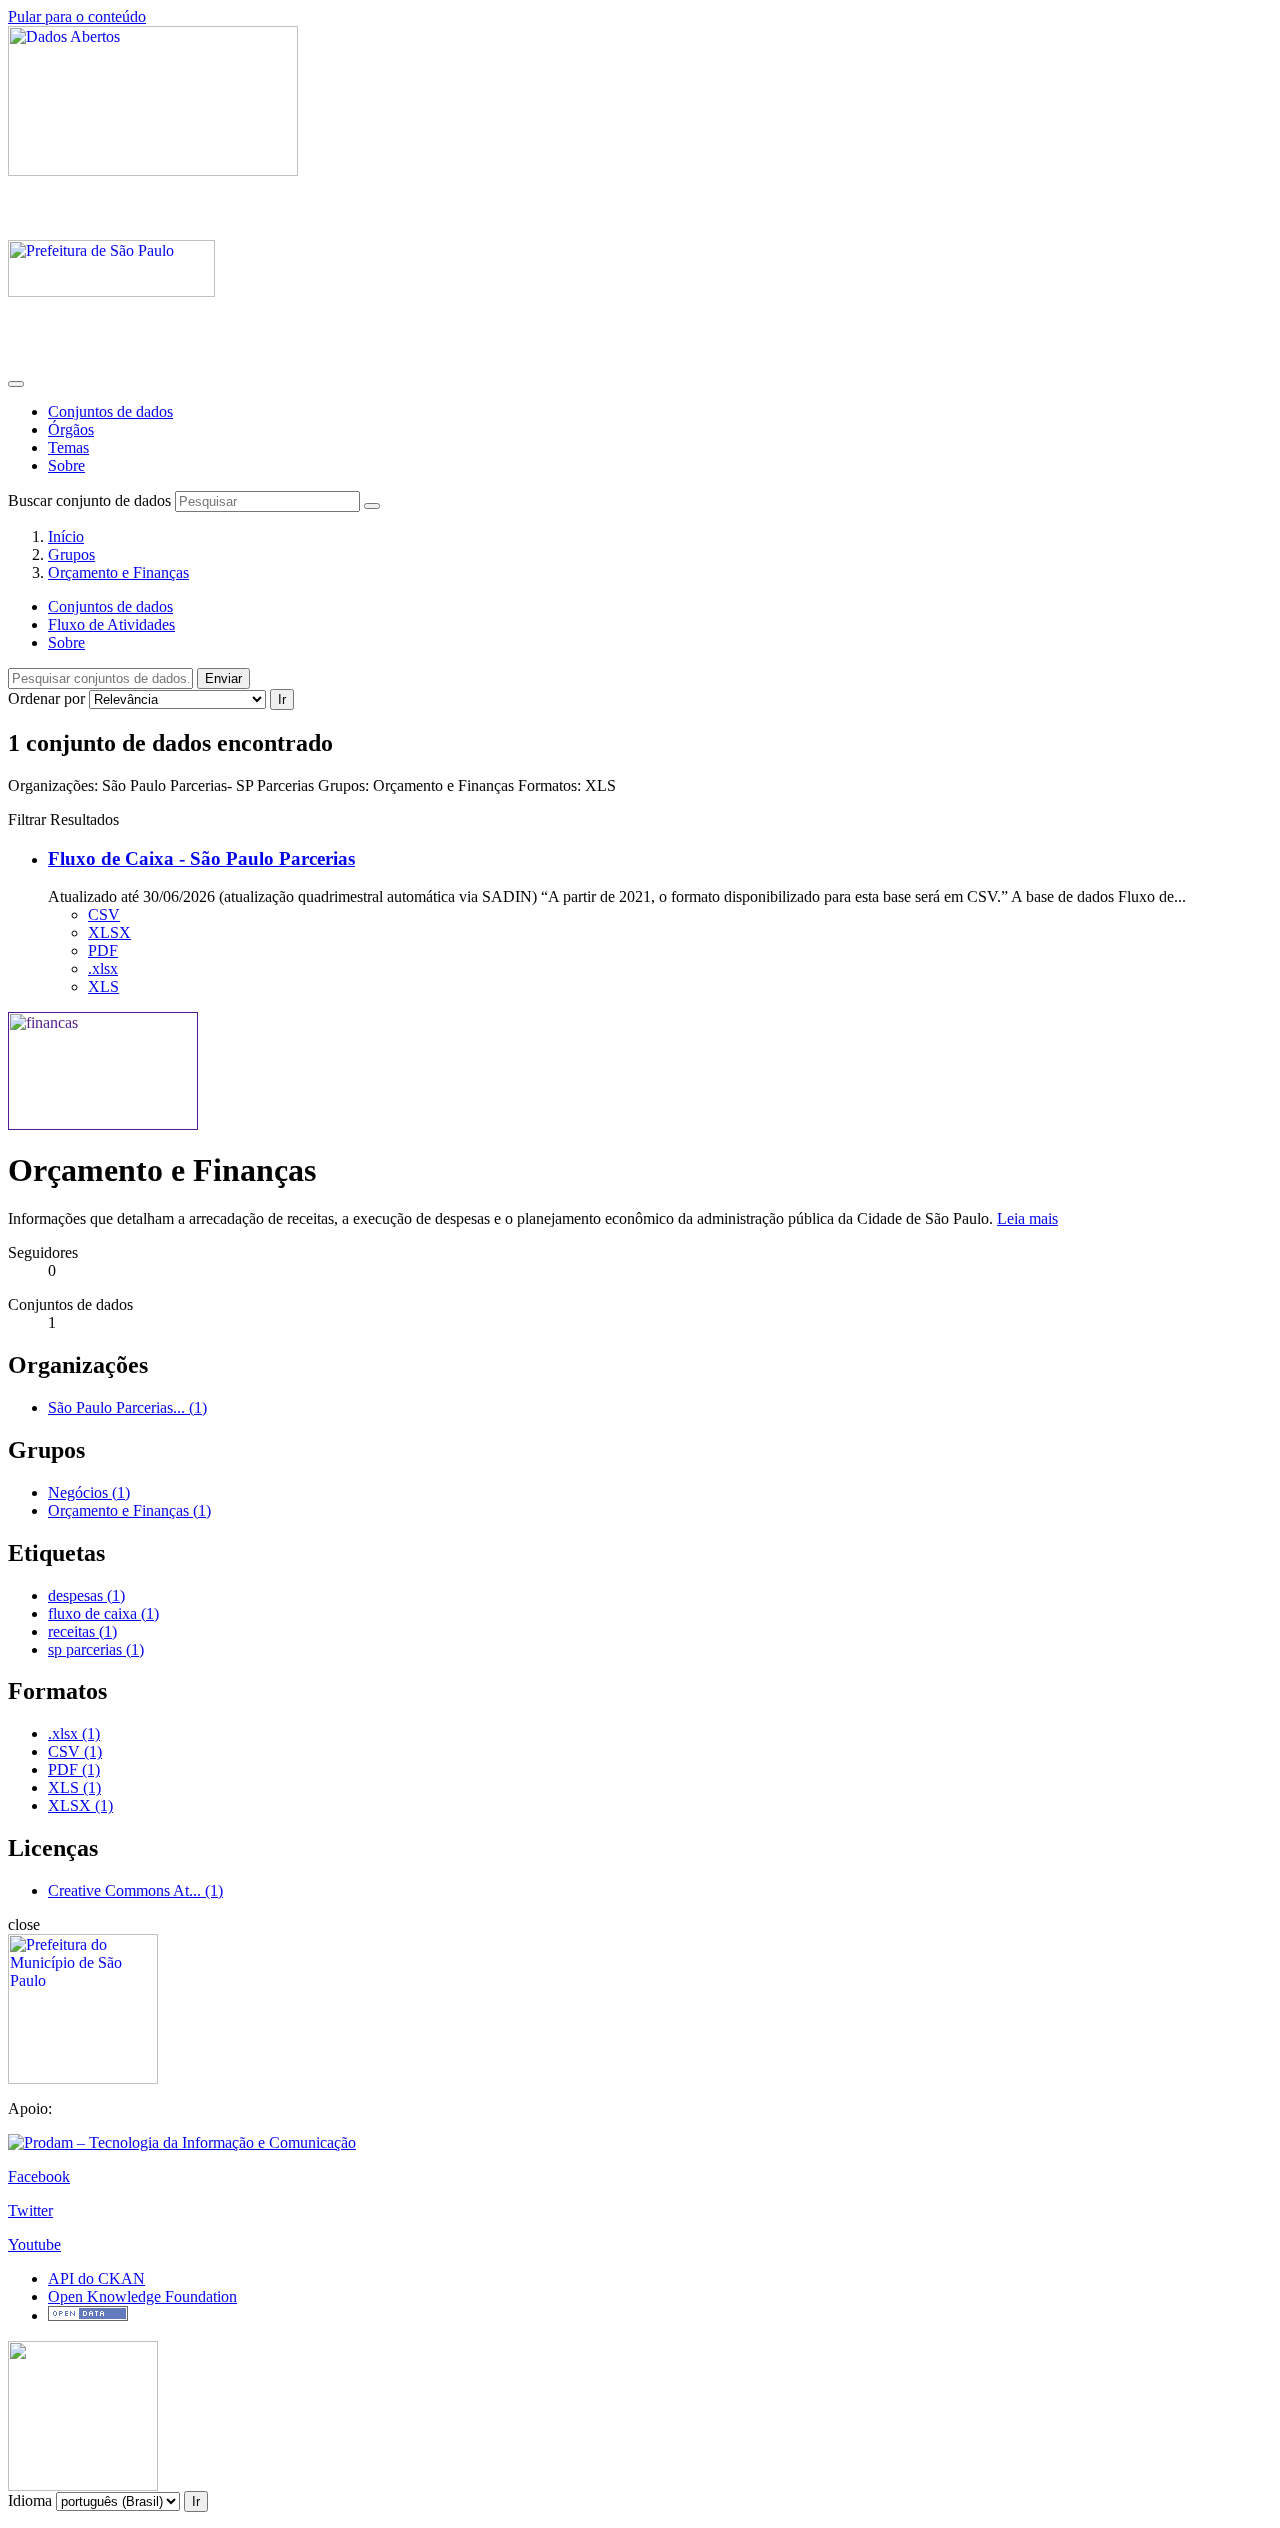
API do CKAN (96, 2278)
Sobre (66, 465)
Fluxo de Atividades (111, 624)
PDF (103, 950)
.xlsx (103, 968)
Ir (282, 699)
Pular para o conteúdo (77, 16)
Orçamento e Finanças (118, 572)
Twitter (30, 2210)
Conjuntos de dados (110, 411)
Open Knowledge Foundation (142, 2296)
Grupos (71, 554)
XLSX (109, 932)
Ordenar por (46, 698)
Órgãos (71, 429)
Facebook (39, 2176)
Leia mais (1027, 1218)
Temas (68, 447)
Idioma (30, 2500)
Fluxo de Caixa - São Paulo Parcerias (201, 858)
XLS (103, 986)
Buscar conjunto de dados (89, 500)
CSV (104, 914)
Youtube (34, 2244)
